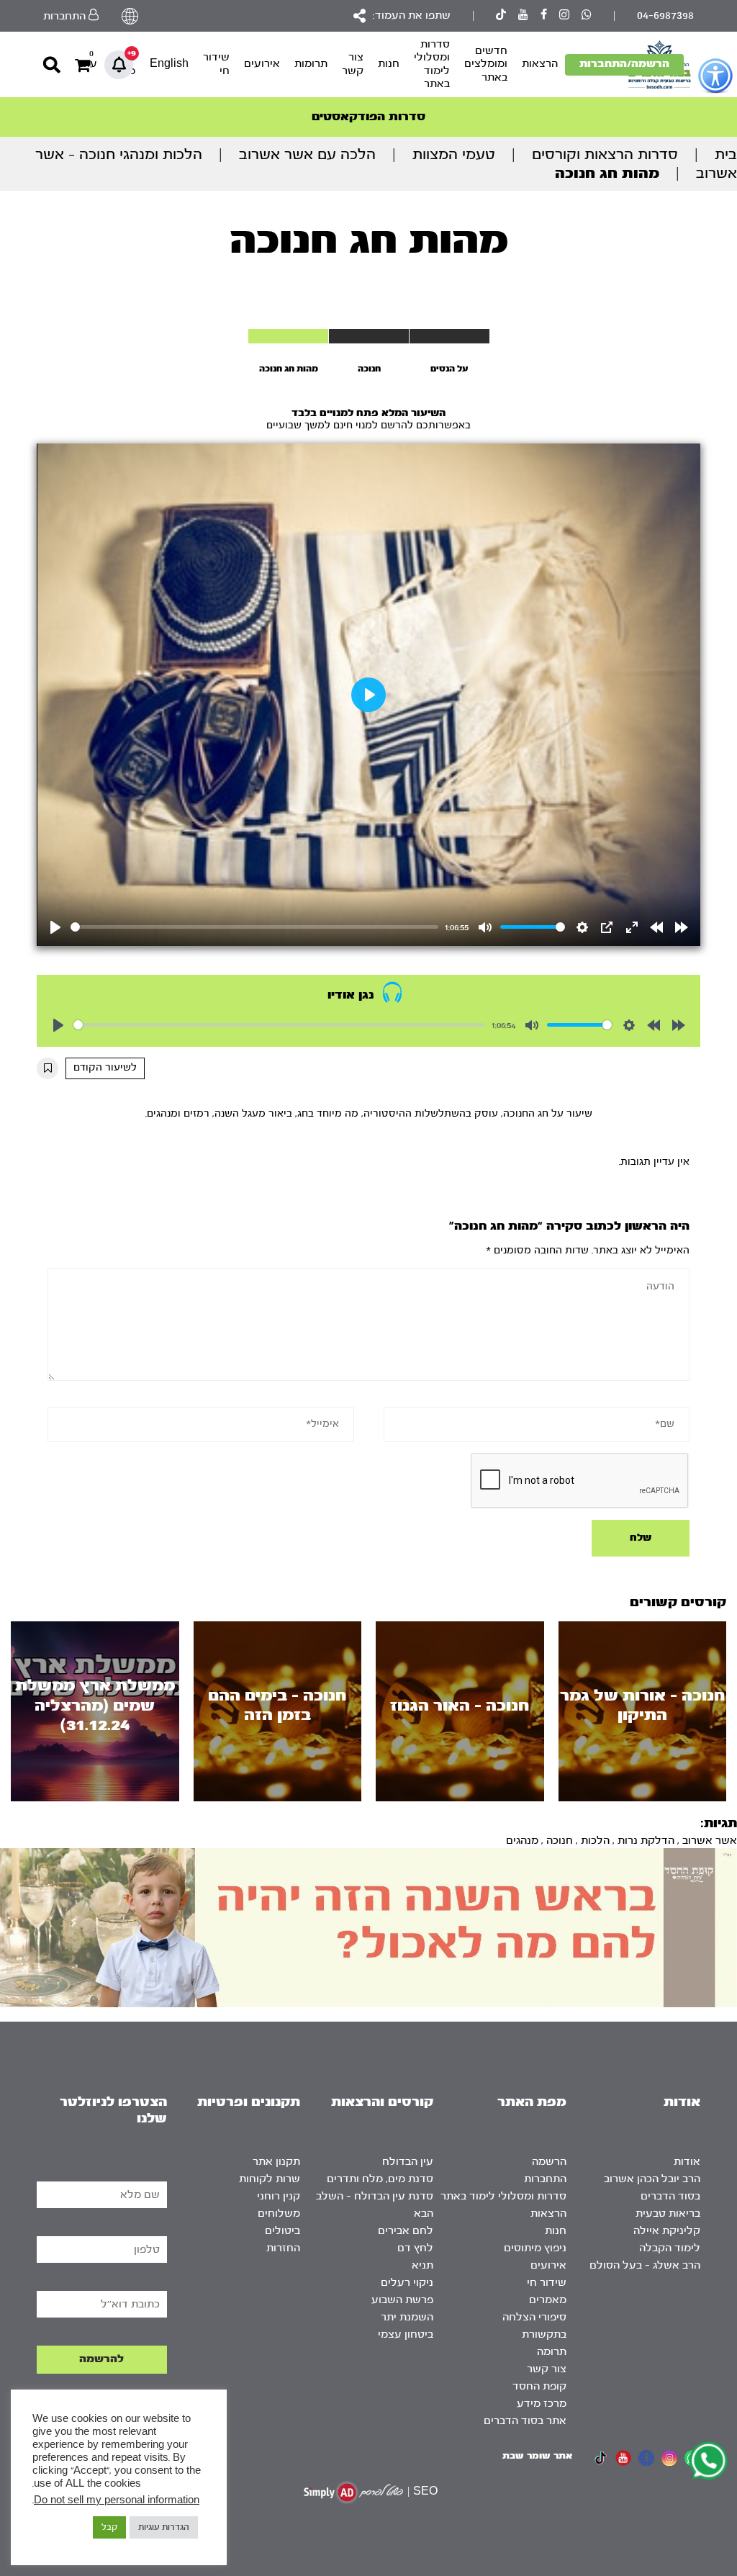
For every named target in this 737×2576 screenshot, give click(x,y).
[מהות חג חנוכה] (288, 336)
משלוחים (279, 2214)
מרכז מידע (542, 2404)
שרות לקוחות (270, 2179)
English (169, 64)
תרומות (311, 64)
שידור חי (216, 64)
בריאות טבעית (668, 2214)
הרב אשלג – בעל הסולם (645, 2265)
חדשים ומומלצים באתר (486, 64)
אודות (687, 2162)
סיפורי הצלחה (534, 2317)
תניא (422, 2265)
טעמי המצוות (454, 154)
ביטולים (282, 2231)
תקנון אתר (276, 2162)
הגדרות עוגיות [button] (164, 2527)
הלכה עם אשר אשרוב (307, 154)
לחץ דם (415, 2248)
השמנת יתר (407, 2317)
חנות (389, 64)
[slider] (254, 927)
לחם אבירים (406, 2231)
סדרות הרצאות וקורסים (605, 154)
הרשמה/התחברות (624, 64)
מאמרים (548, 2300)
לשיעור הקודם (105, 1068)
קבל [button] (109, 2527)
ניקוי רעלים (407, 2283)
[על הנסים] (449, 336)
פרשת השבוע (402, 2300)
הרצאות (540, 64)
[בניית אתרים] (353, 2492)
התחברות (545, 2179)
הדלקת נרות (646, 1841)
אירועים (262, 64)
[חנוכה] (369, 336)
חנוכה (560, 1841)
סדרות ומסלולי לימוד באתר (432, 64)
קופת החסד (539, 2386)
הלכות (595, 1841)
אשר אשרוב (710, 1841)
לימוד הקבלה (670, 2248)
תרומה (552, 2352)
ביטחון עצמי (406, 2334)
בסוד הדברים (670, 2196)
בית (726, 154)
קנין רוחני (279, 2196)
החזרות (283, 2248)
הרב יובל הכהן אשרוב (652, 2179)
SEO (425, 2491)
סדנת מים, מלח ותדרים (380, 2179)
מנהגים (522, 1841)
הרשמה (549, 2162)
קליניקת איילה (667, 2231)
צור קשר (353, 64)
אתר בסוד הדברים (525, 2421)
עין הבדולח (408, 2162)
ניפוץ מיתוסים (535, 2248)
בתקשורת (544, 2334)
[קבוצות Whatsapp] (587, 16)
